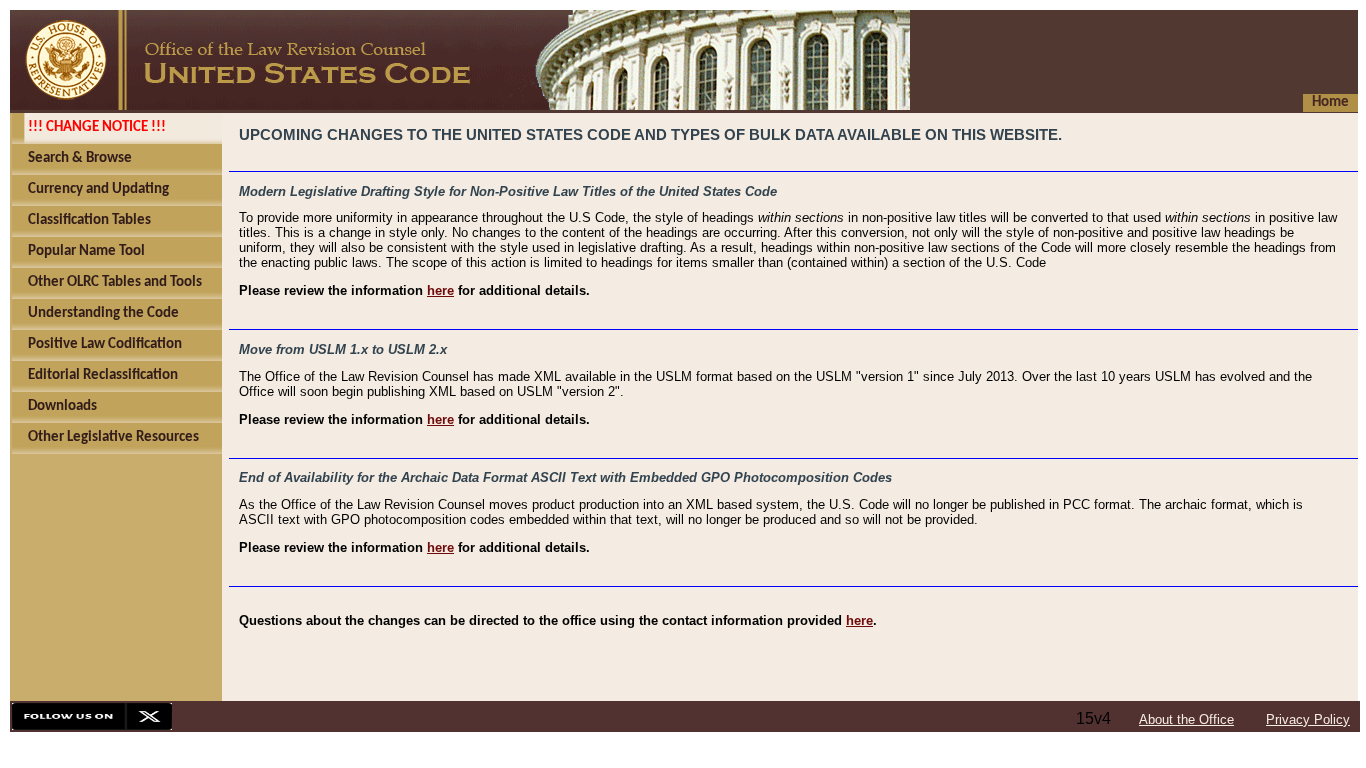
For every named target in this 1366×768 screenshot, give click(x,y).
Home (1330, 102)
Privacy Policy (1308, 719)
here (440, 290)
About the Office (1186, 719)
